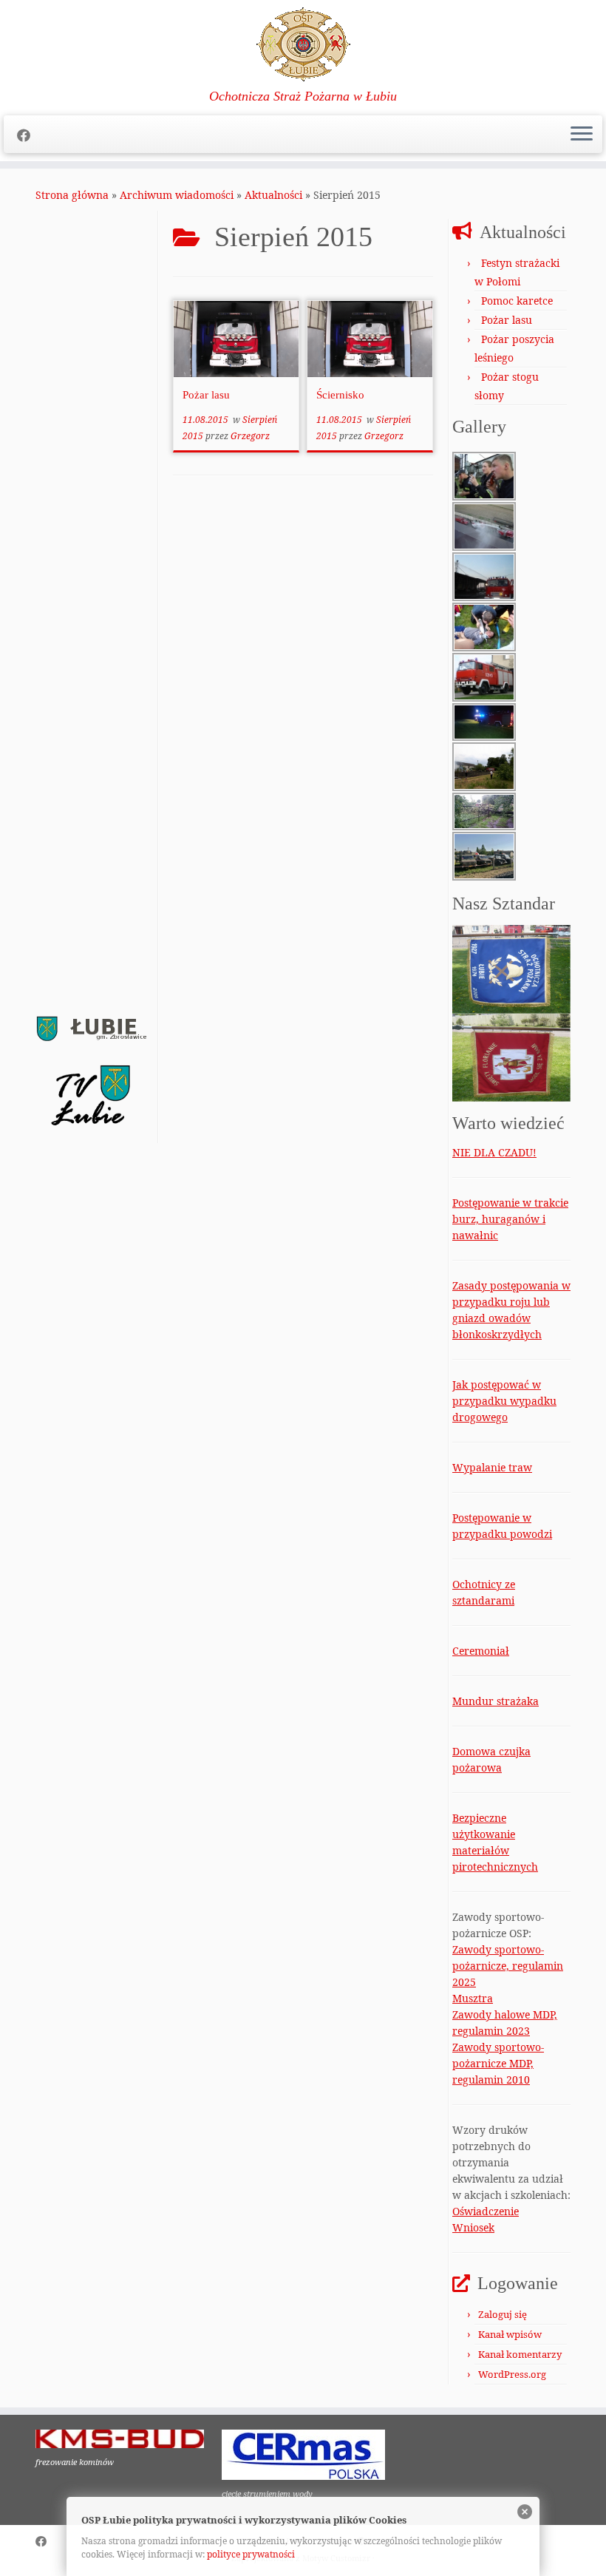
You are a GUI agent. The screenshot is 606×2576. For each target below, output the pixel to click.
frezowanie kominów (75, 2462)
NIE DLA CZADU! (494, 1152)
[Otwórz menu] (582, 135)
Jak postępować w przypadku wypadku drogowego (504, 1401)
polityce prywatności (251, 2554)
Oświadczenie (486, 2211)
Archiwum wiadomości (177, 195)
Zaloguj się (503, 2314)
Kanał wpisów (510, 2334)
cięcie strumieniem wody (267, 2494)
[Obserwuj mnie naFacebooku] (28, 135)
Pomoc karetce (517, 301)
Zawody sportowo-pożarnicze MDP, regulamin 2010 (498, 2063)
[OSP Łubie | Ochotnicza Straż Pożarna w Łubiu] (303, 44)
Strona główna (72, 195)
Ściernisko (340, 395)
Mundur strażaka (496, 1701)
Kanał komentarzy (520, 2354)
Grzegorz (250, 436)
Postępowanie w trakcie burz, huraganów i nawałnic (510, 1219)
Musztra (473, 1998)
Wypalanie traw (492, 1467)
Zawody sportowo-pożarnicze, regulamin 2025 (508, 1966)
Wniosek (473, 2227)
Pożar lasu (206, 395)
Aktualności (273, 195)
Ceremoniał (481, 1651)
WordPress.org (512, 2374)
